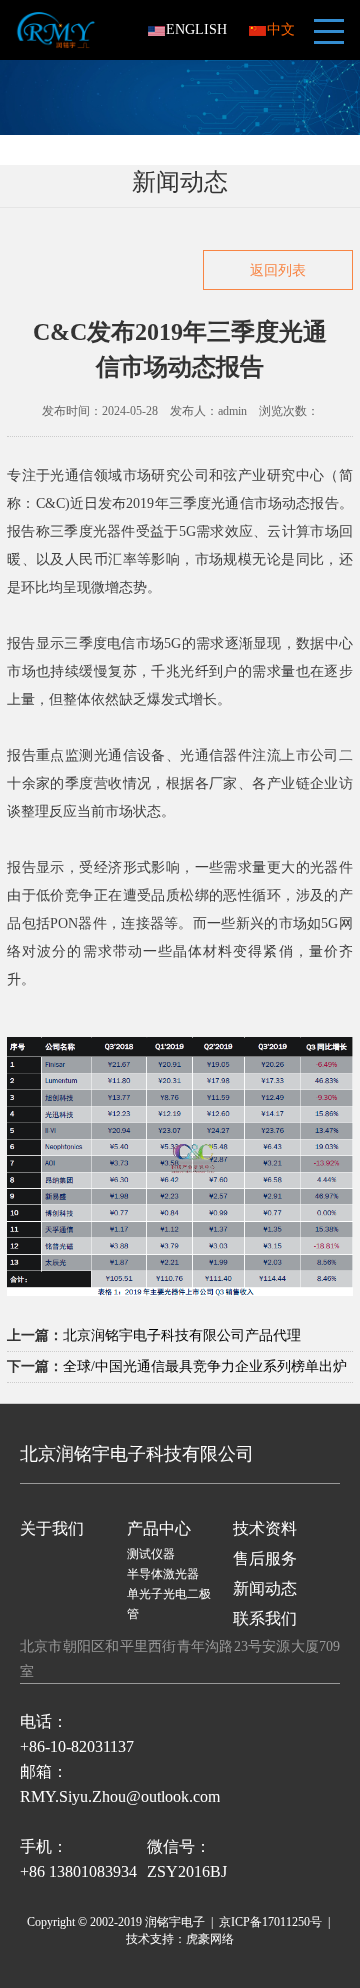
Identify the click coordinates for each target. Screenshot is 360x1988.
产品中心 (159, 1528)
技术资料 (265, 1528)
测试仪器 (151, 1554)
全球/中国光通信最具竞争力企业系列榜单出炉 (205, 1366)
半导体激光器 (163, 1574)
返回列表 (278, 270)
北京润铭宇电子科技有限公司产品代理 (182, 1335)
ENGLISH (196, 29)
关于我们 (52, 1528)
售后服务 (265, 1558)
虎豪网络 (210, 1939)
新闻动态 (265, 1588)
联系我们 (265, 1618)
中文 (281, 29)
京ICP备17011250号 (270, 1922)
